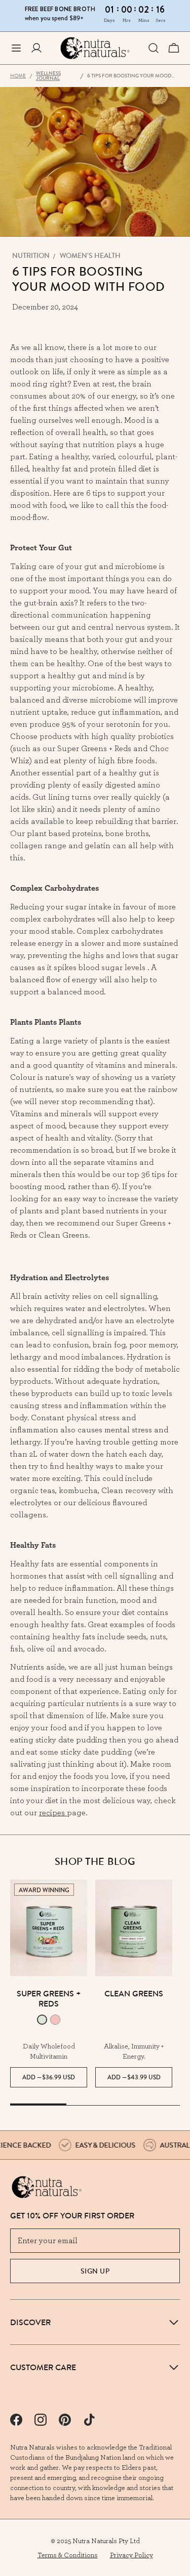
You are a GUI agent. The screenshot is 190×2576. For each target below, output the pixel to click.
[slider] (95, 2105)
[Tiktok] (89, 2420)
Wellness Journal (48, 76)
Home (18, 76)
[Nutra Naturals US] (95, 48)
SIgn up (95, 2271)
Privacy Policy (131, 2555)
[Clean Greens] (134, 1928)
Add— (49, 2077)
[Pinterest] (65, 2420)
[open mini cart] (174, 48)
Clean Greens (134, 1993)
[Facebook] (16, 2420)
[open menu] (16, 48)
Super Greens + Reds (49, 1998)
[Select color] (42, 2020)
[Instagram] (41, 2420)
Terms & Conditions (68, 2555)
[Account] (36, 48)
